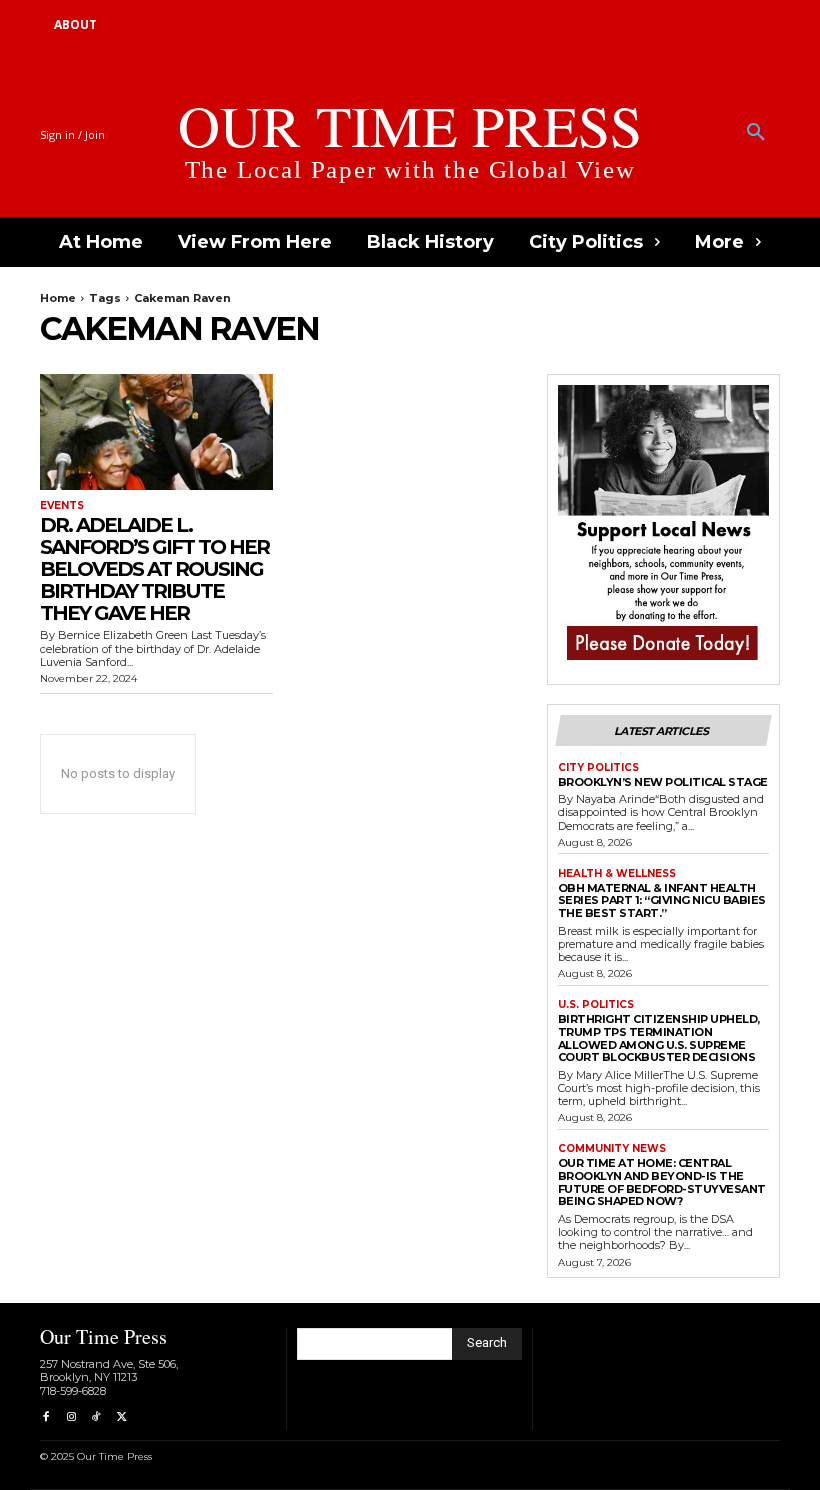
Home (58, 298)
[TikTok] (96, 1417)
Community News (612, 1149)
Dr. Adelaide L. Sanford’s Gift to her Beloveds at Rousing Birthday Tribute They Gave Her (154, 569)
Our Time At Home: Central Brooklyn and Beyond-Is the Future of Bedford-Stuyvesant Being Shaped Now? (662, 1182)
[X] (121, 1417)
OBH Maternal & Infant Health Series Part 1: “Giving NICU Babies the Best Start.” (662, 900)
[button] (756, 133)
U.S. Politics (596, 1005)
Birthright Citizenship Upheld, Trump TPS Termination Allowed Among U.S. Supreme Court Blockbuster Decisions (659, 1038)
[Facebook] (45, 1417)
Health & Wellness (617, 874)
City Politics (598, 768)
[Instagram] (70, 1417)
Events (62, 506)
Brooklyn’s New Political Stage (663, 782)
